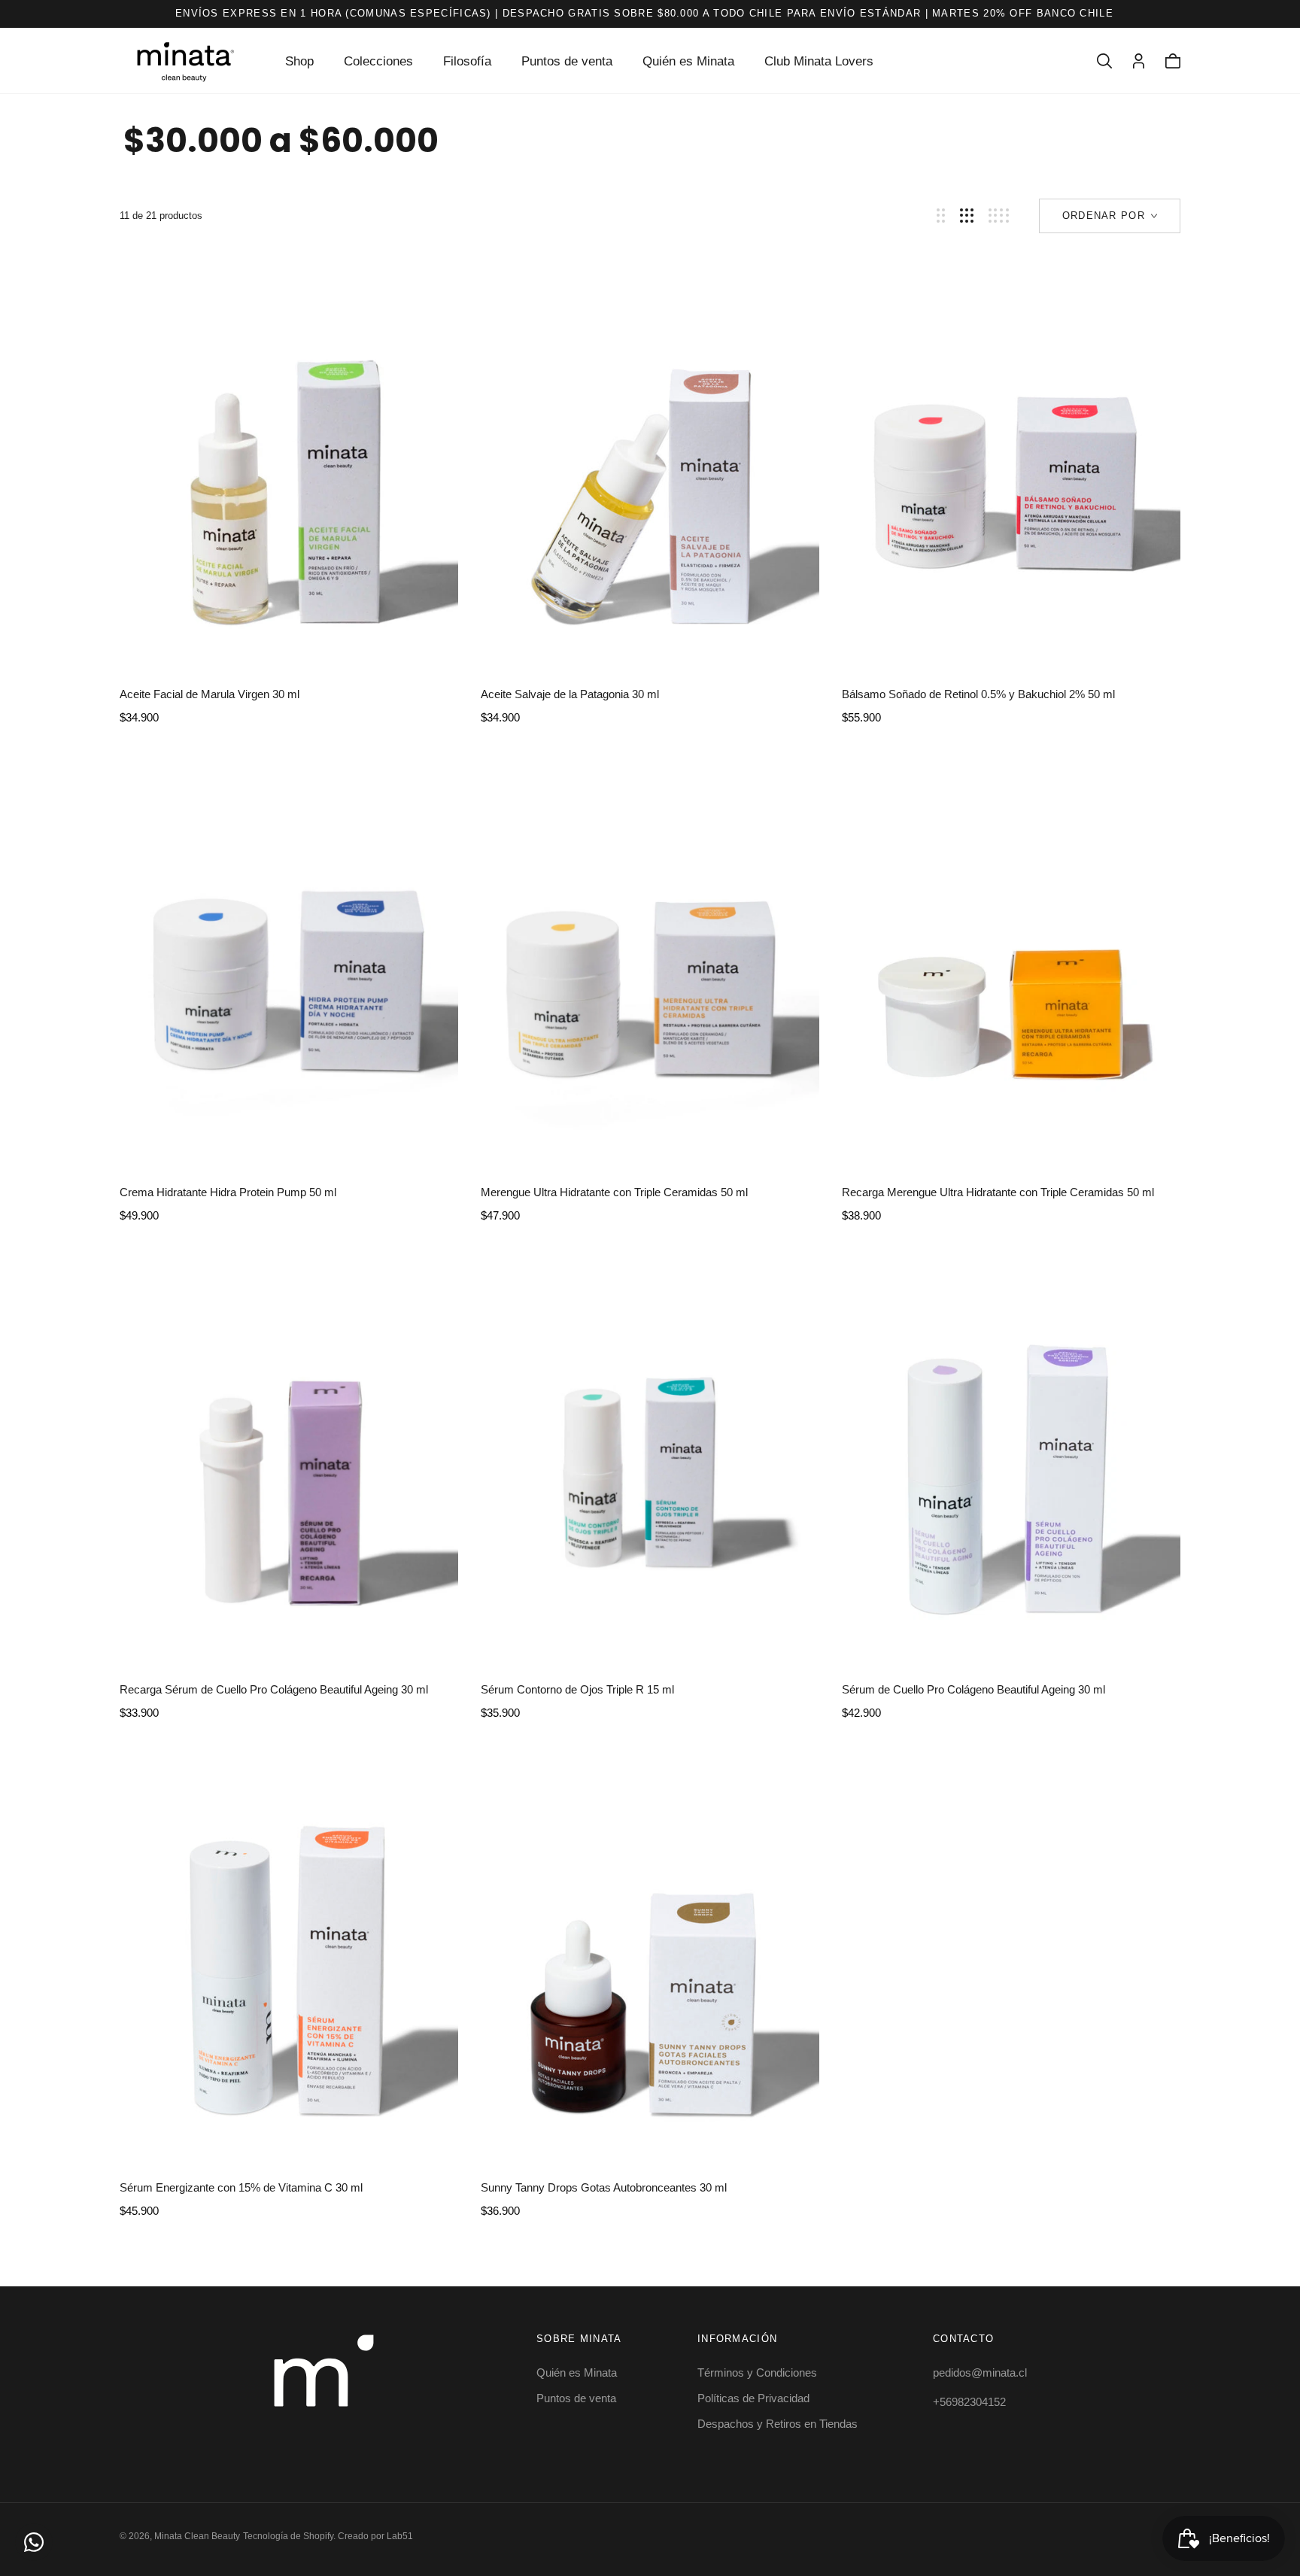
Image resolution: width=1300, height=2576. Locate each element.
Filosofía (467, 61)
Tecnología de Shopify (288, 2536)
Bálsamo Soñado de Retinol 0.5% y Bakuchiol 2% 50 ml (978, 694)
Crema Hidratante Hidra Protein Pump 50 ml (228, 1192)
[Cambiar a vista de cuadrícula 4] (999, 216)
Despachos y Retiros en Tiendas (778, 2424)
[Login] (1139, 61)
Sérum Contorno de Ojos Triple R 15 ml (577, 1689)
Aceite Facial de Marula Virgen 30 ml (210, 694)
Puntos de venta (567, 61)
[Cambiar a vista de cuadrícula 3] (967, 216)
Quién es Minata (688, 61)
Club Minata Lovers (819, 61)
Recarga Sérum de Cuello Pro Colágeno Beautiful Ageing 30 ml (274, 1689)
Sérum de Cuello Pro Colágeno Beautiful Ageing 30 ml (973, 1689)
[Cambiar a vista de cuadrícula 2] (941, 216)
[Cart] (1173, 61)
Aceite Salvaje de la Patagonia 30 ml (570, 694)
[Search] (1104, 61)
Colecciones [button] (378, 61)
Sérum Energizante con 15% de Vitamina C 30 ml (241, 2187)
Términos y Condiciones (757, 2372)
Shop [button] (299, 61)
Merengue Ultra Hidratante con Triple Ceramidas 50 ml (614, 1192)
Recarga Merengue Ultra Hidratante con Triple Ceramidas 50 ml (998, 1192)
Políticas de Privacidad (753, 2398)
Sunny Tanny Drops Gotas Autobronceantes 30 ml (604, 2187)
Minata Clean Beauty (197, 2536)
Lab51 (400, 2536)
